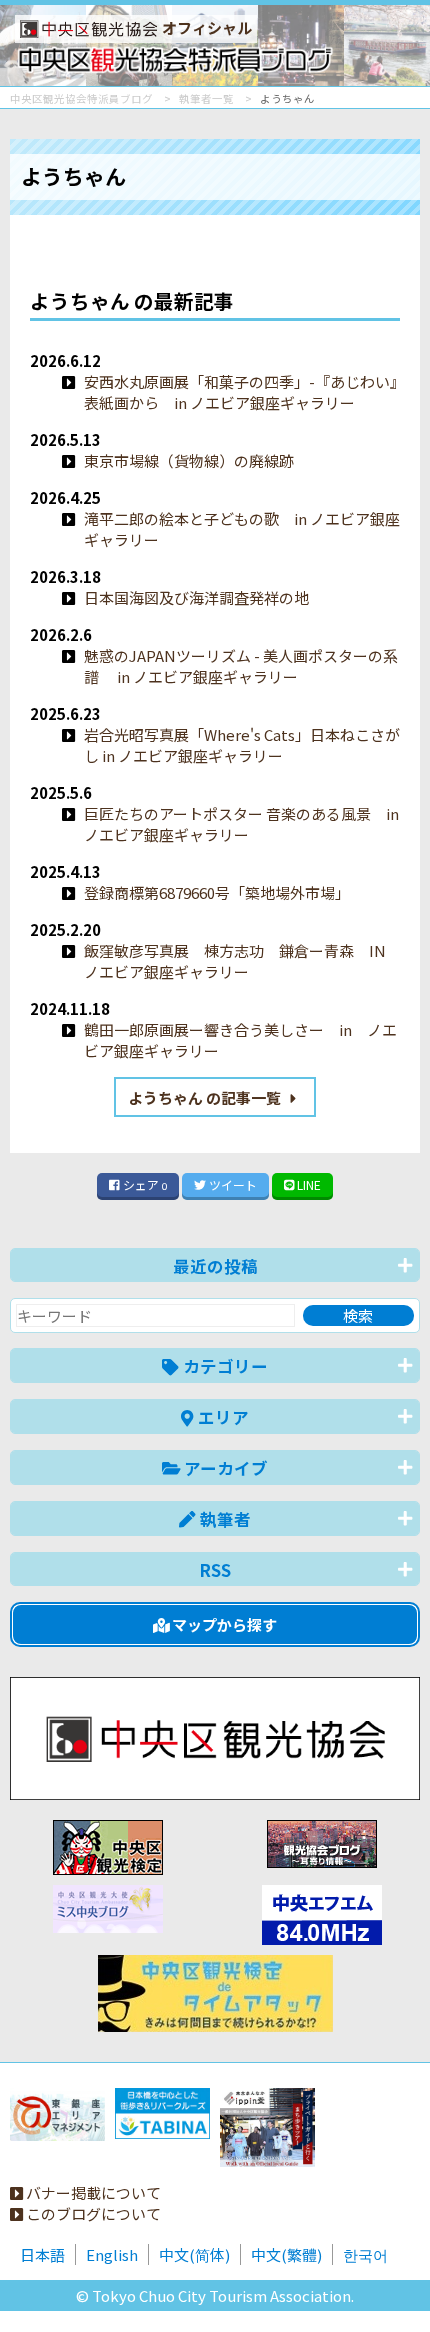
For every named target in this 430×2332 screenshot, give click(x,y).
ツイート (231, 1184)
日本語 (42, 2254)
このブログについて (92, 2213)
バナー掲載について (92, 2192)
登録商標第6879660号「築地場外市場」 (217, 892)
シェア (143, 1184)
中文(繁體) (286, 2254)
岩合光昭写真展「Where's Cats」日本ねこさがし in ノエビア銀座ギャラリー (242, 745)
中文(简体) (194, 2254)
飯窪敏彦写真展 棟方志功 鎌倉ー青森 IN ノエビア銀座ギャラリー (235, 961)
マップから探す (223, 1624)
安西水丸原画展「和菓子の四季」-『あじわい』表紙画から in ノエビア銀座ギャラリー (241, 392)
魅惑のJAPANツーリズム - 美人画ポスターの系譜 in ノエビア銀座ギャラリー (241, 666)
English (112, 2254)
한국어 (365, 2254)
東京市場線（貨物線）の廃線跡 (189, 460)
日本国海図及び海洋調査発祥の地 (196, 597)
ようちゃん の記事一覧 (206, 1097)
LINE (307, 1184)
